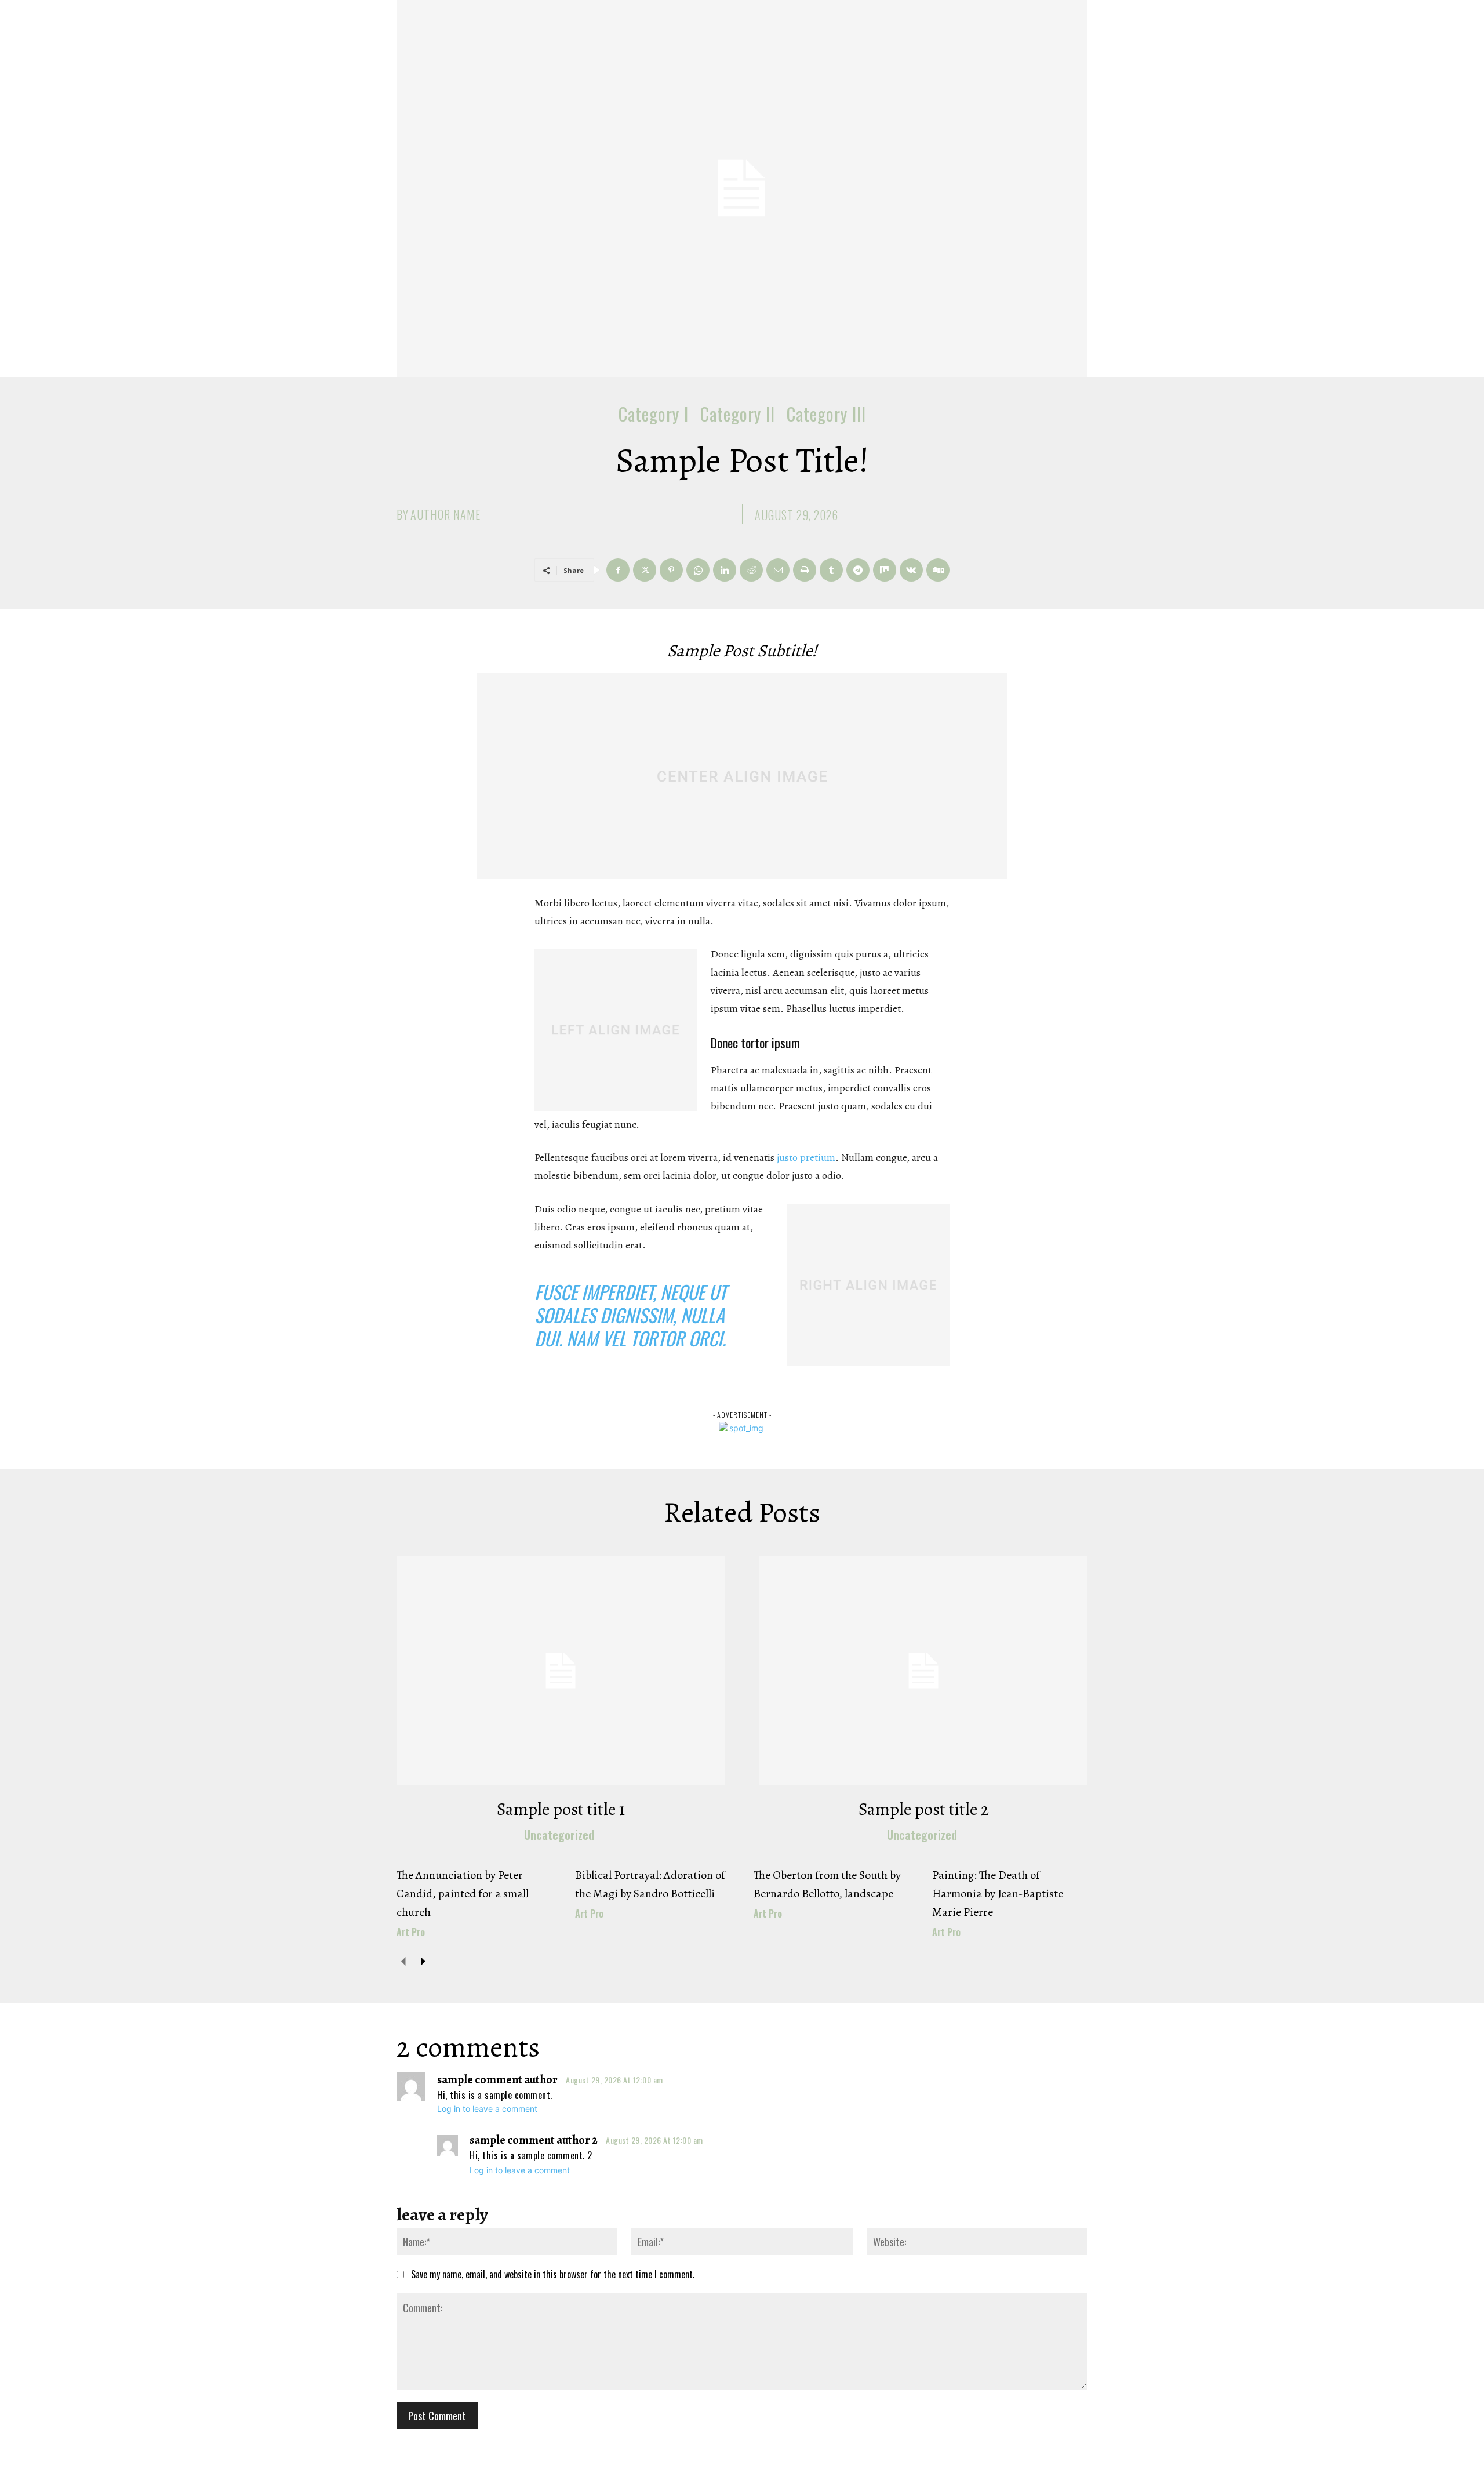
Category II (738, 414)
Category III (826, 414)
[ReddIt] (751, 570)
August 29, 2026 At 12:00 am (614, 2080)
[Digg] (938, 570)
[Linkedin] (725, 570)
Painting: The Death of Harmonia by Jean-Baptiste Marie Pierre (998, 1894)
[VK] (911, 570)
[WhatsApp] (698, 570)
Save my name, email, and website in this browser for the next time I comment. (553, 2274)
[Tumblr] (831, 570)
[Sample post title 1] (561, 1671)
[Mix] (885, 570)
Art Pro (411, 1932)
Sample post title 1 (561, 1809)
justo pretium (806, 1157)
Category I (654, 414)
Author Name (445, 514)
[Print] (805, 570)
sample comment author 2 (534, 2140)
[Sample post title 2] (923, 1671)
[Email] (778, 570)
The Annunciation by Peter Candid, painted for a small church (463, 1894)
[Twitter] (645, 570)
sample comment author (497, 2080)
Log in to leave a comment (487, 2109)
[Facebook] (618, 570)
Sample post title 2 (924, 1809)
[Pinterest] (671, 570)
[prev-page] (404, 1961)
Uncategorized (559, 1835)
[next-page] (422, 1961)
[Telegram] (858, 570)
